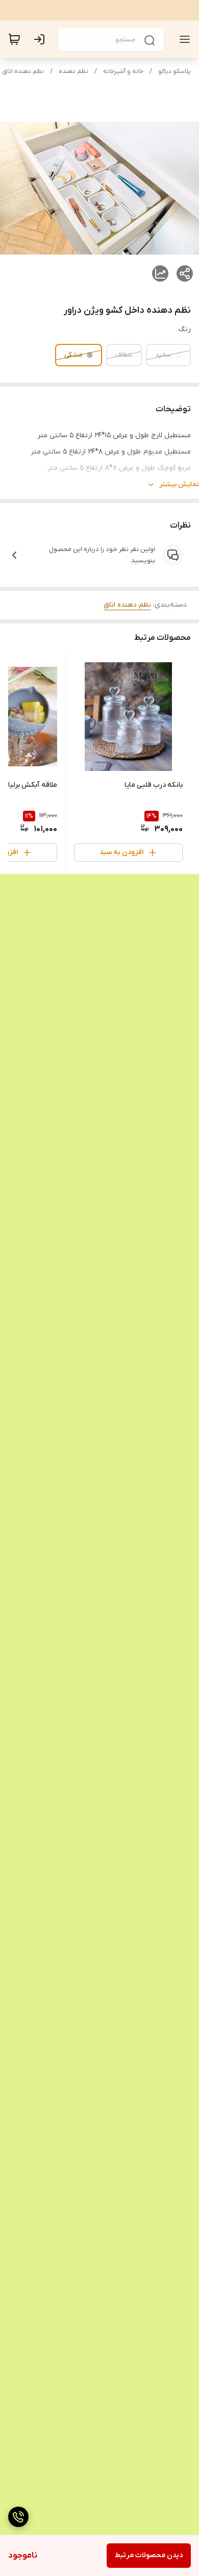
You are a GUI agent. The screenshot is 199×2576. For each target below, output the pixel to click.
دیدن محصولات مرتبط (149, 2555)
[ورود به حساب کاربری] (41, 39)
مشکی (73, 355)
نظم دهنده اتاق (23, 71)
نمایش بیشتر (179, 484)
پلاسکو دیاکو (175, 71)
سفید (163, 355)
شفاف (124, 355)
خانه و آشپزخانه (123, 71)
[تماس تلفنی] (18, 2517)
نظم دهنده (73, 71)
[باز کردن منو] (183, 39)
